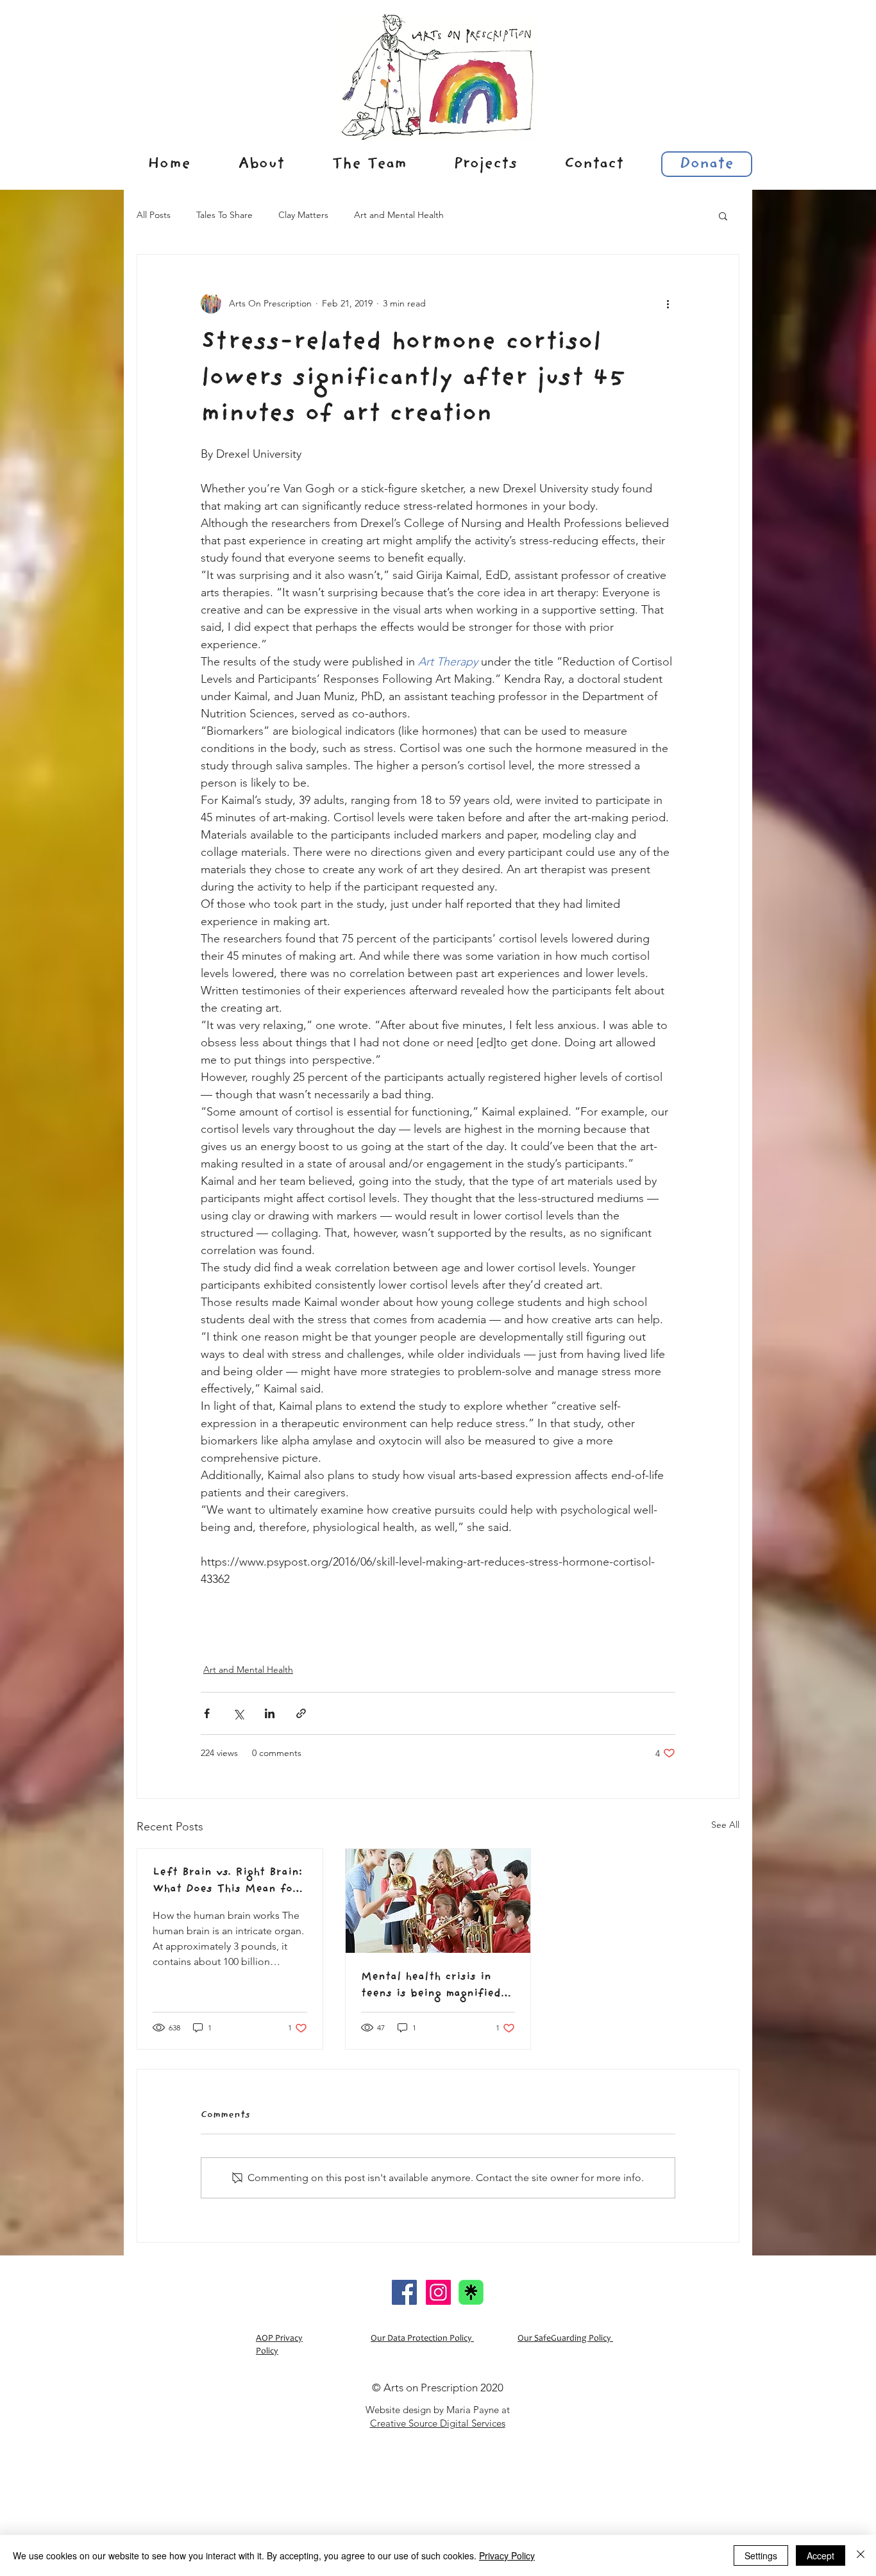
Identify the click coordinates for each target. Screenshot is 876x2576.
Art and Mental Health (399, 215)
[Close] (861, 2555)
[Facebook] (404, 2292)
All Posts (154, 215)
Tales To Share (224, 215)
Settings (761, 2555)
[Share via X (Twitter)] (238, 1713)
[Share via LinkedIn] (270, 1713)
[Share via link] (301, 1713)
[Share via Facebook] (207, 1713)
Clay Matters (303, 215)
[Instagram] (438, 2292)
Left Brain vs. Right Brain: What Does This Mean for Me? (227, 1881)
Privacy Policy (507, 2555)
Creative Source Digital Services (438, 2423)
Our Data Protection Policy (422, 2339)
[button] (723, 215)
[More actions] (668, 303)
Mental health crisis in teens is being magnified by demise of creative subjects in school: (431, 1986)
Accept (821, 2555)
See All (725, 1825)
